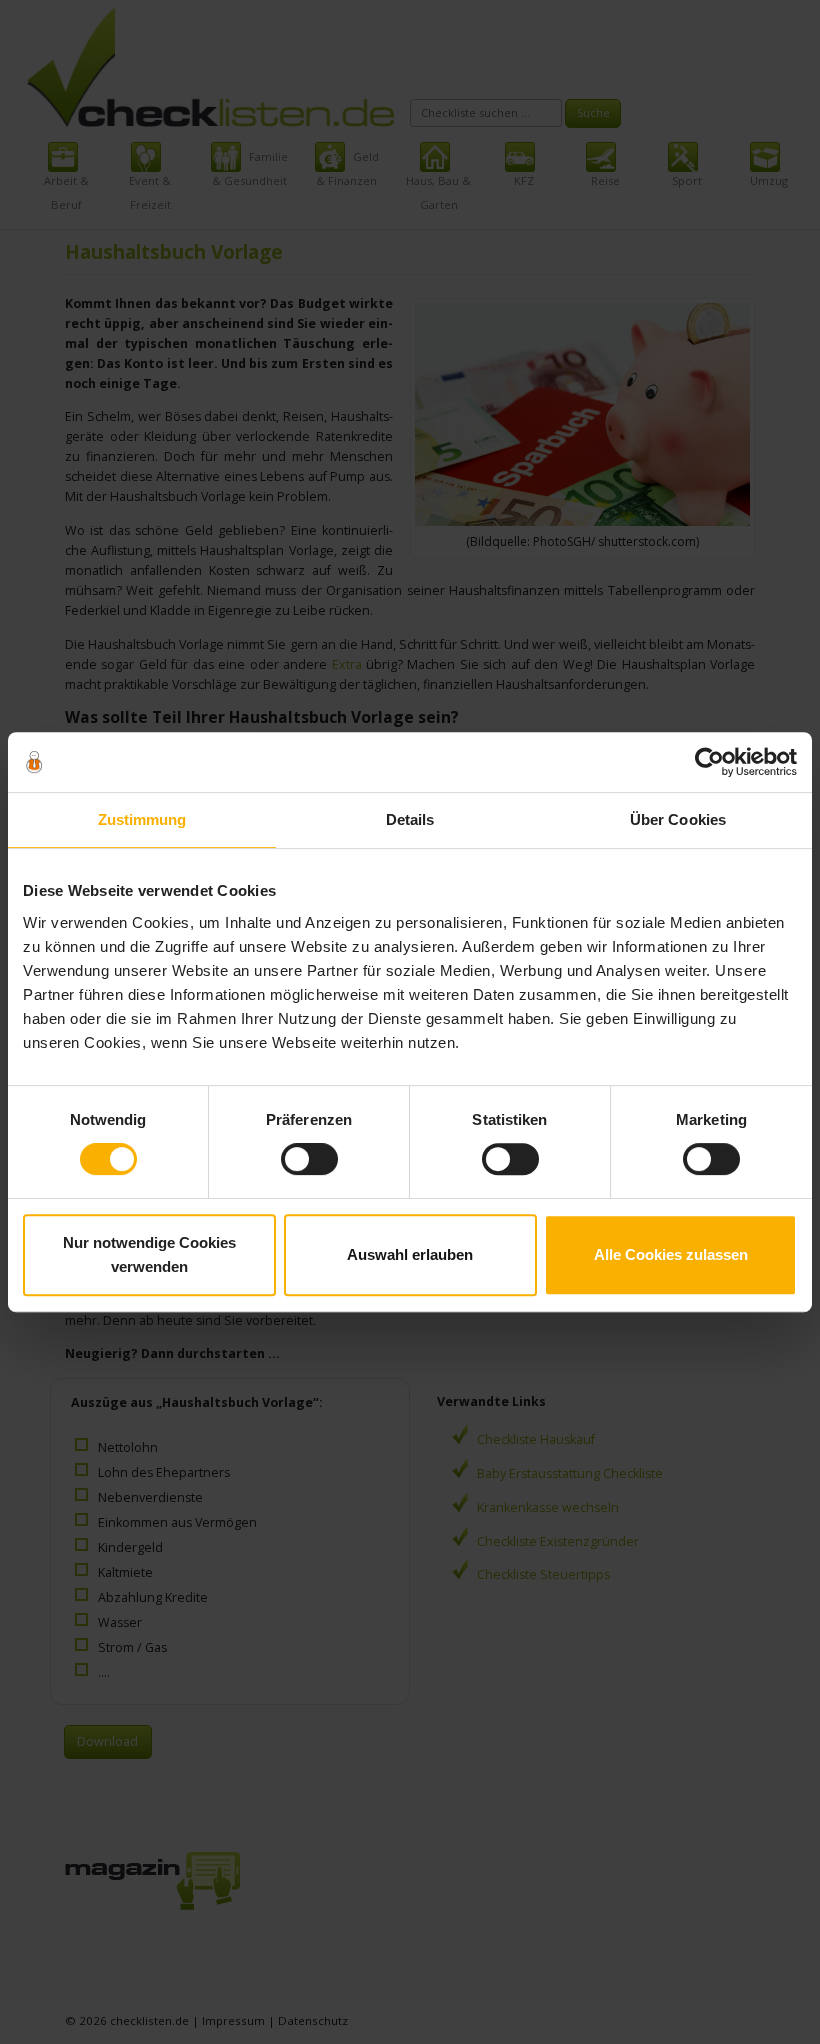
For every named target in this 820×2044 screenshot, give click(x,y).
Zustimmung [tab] (142, 819)
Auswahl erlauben (410, 1254)
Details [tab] (410, 819)
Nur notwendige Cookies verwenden (149, 1254)
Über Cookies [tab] (678, 819)
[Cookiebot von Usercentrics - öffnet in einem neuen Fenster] (709, 762)
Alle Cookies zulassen (671, 1254)
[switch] (309, 1159)
